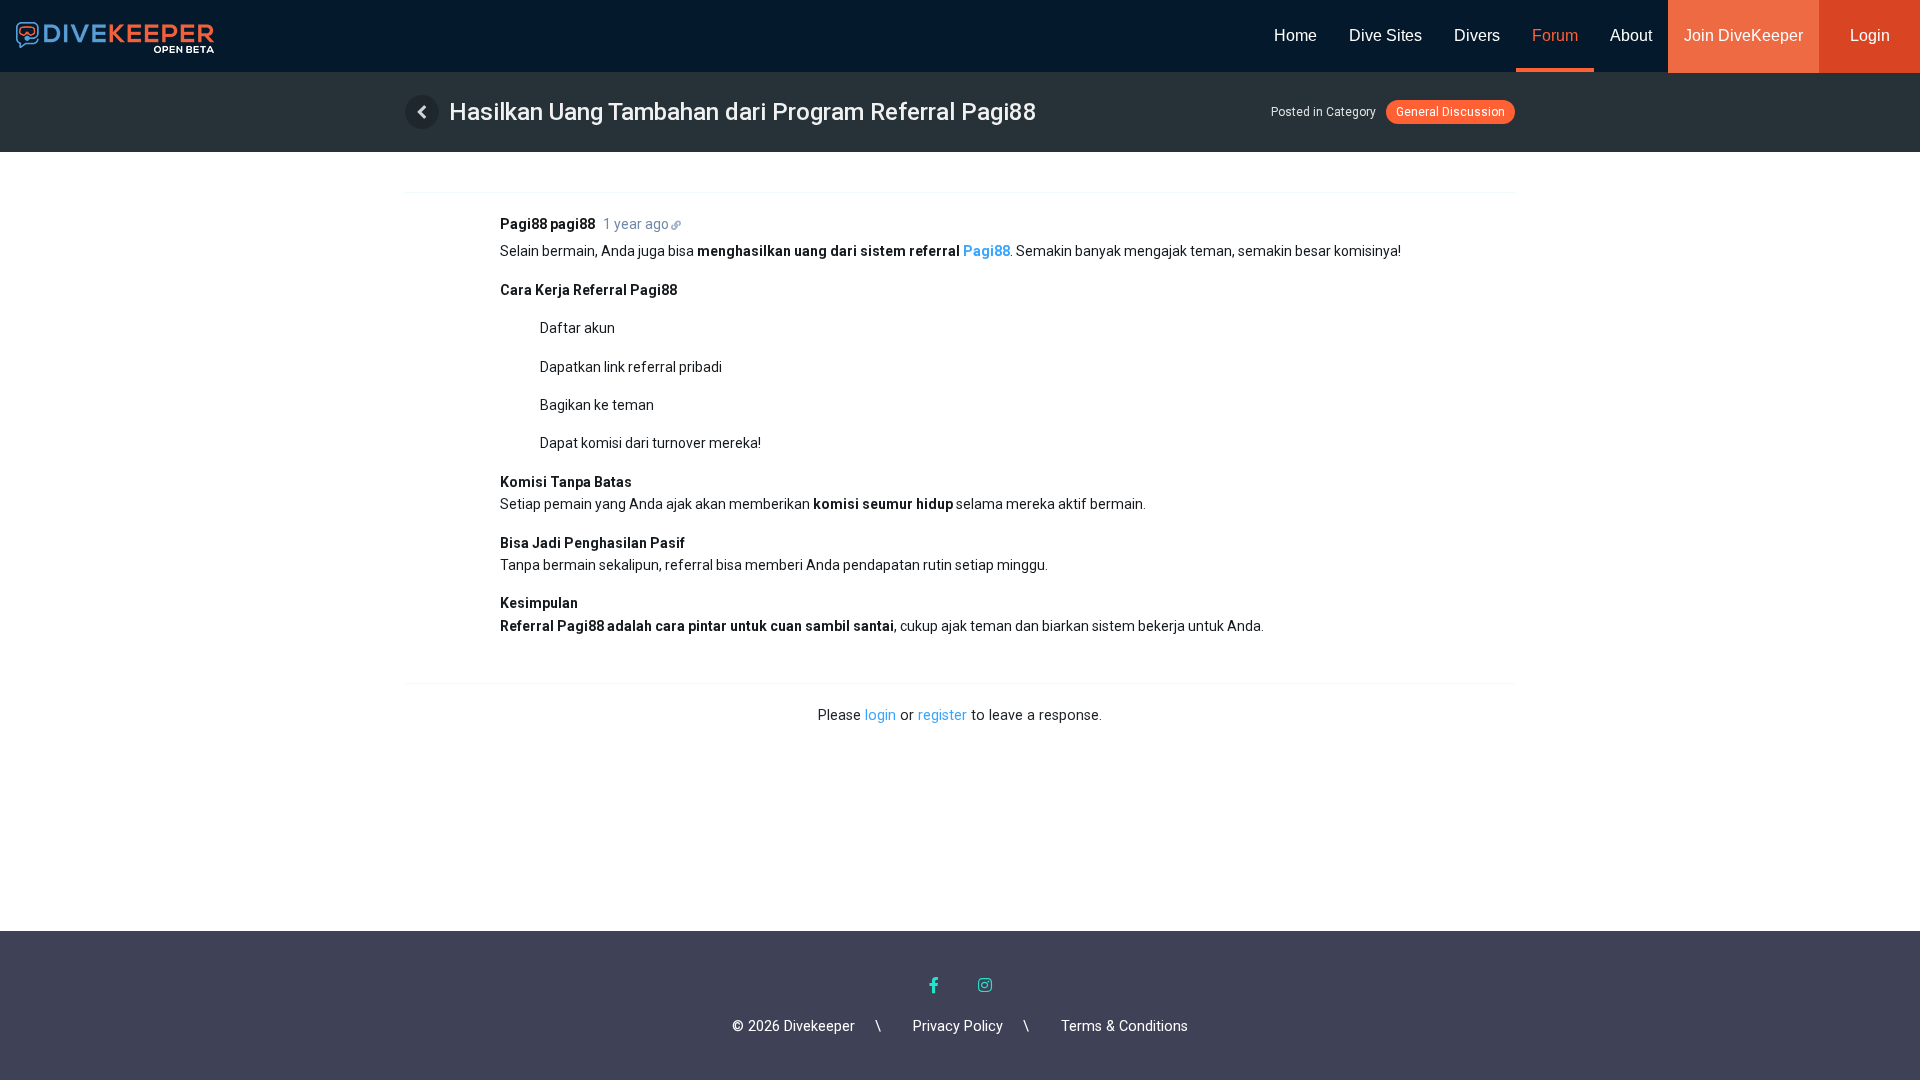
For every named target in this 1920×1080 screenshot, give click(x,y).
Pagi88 (986, 251)
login (880, 715)
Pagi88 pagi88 (547, 224)
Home (1295, 35)
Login (1870, 35)
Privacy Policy (958, 1026)
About (1631, 35)
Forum (1555, 35)
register (942, 715)
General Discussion (1450, 112)
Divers (1477, 35)
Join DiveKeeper (1743, 35)
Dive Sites (1385, 35)
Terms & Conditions (1124, 1026)
